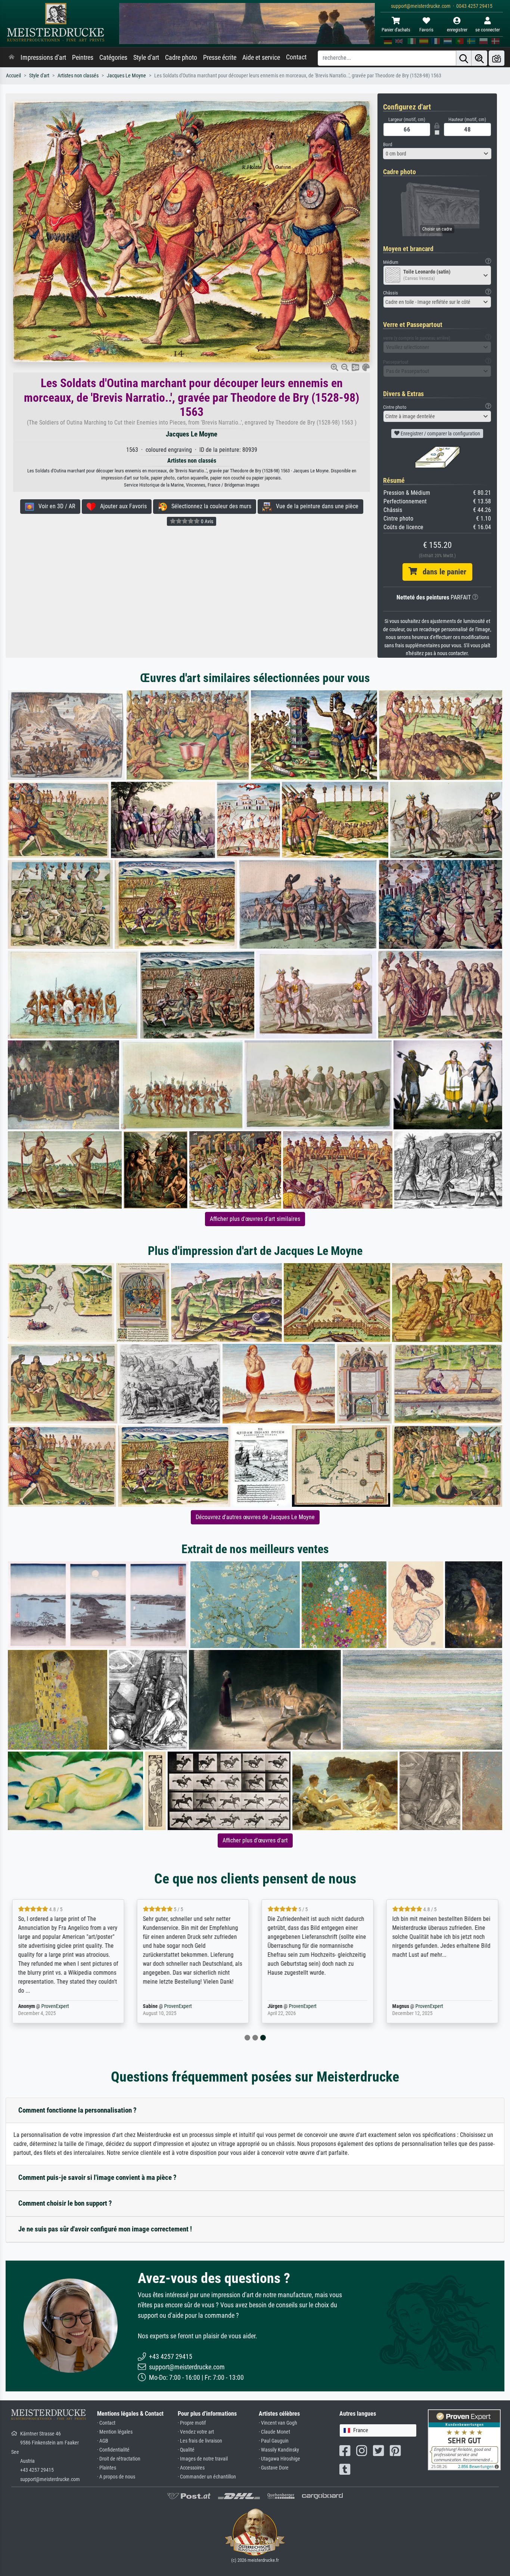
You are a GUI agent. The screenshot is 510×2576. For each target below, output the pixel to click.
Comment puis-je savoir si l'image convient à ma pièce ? (97, 2177)
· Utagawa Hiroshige (279, 2459)
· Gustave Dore (274, 2468)
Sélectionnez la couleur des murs (209, 506)
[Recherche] (464, 58)
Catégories (113, 58)
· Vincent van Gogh (278, 2423)
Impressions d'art (43, 58)
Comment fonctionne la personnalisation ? (77, 2110)
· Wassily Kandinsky (279, 2450)
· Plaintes (107, 2468)
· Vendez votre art (196, 2432)
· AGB (103, 2441)
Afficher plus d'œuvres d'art (255, 1840)
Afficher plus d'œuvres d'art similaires (255, 1219)
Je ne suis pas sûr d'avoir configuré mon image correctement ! (105, 2229)
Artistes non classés (78, 76)
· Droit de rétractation (119, 2459)
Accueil (13, 76)
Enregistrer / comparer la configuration (440, 434)
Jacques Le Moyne (126, 76)
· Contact (106, 2423)
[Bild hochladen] (497, 58)
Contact (296, 57)
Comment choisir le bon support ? (65, 2203)
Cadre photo (181, 58)
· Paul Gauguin (274, 2441)
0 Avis (206, 521)
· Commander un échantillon (207, 2477)
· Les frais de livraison (200, 2441)
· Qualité (186, 2450)
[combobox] (437, 154)
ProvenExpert (55, 2006)
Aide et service (261, 58)
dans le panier (442, 572)
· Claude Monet (274, 2432)
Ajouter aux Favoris (121, 506)
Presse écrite (220, 58)
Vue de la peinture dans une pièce (315, 506)
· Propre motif (192, 2423)
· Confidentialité (113, 2450)
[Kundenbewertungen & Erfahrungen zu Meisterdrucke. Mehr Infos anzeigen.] (464, 2439)
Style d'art (146, 58)
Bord (388, 144)
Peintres (83, 58)
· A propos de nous (116, 2477)
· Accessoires (191, 2468)
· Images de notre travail (203, 2459)
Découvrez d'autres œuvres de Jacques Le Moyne (255, 1517)
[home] (12, 58)
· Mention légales (115, 2432)
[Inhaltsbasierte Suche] (479, 58)
